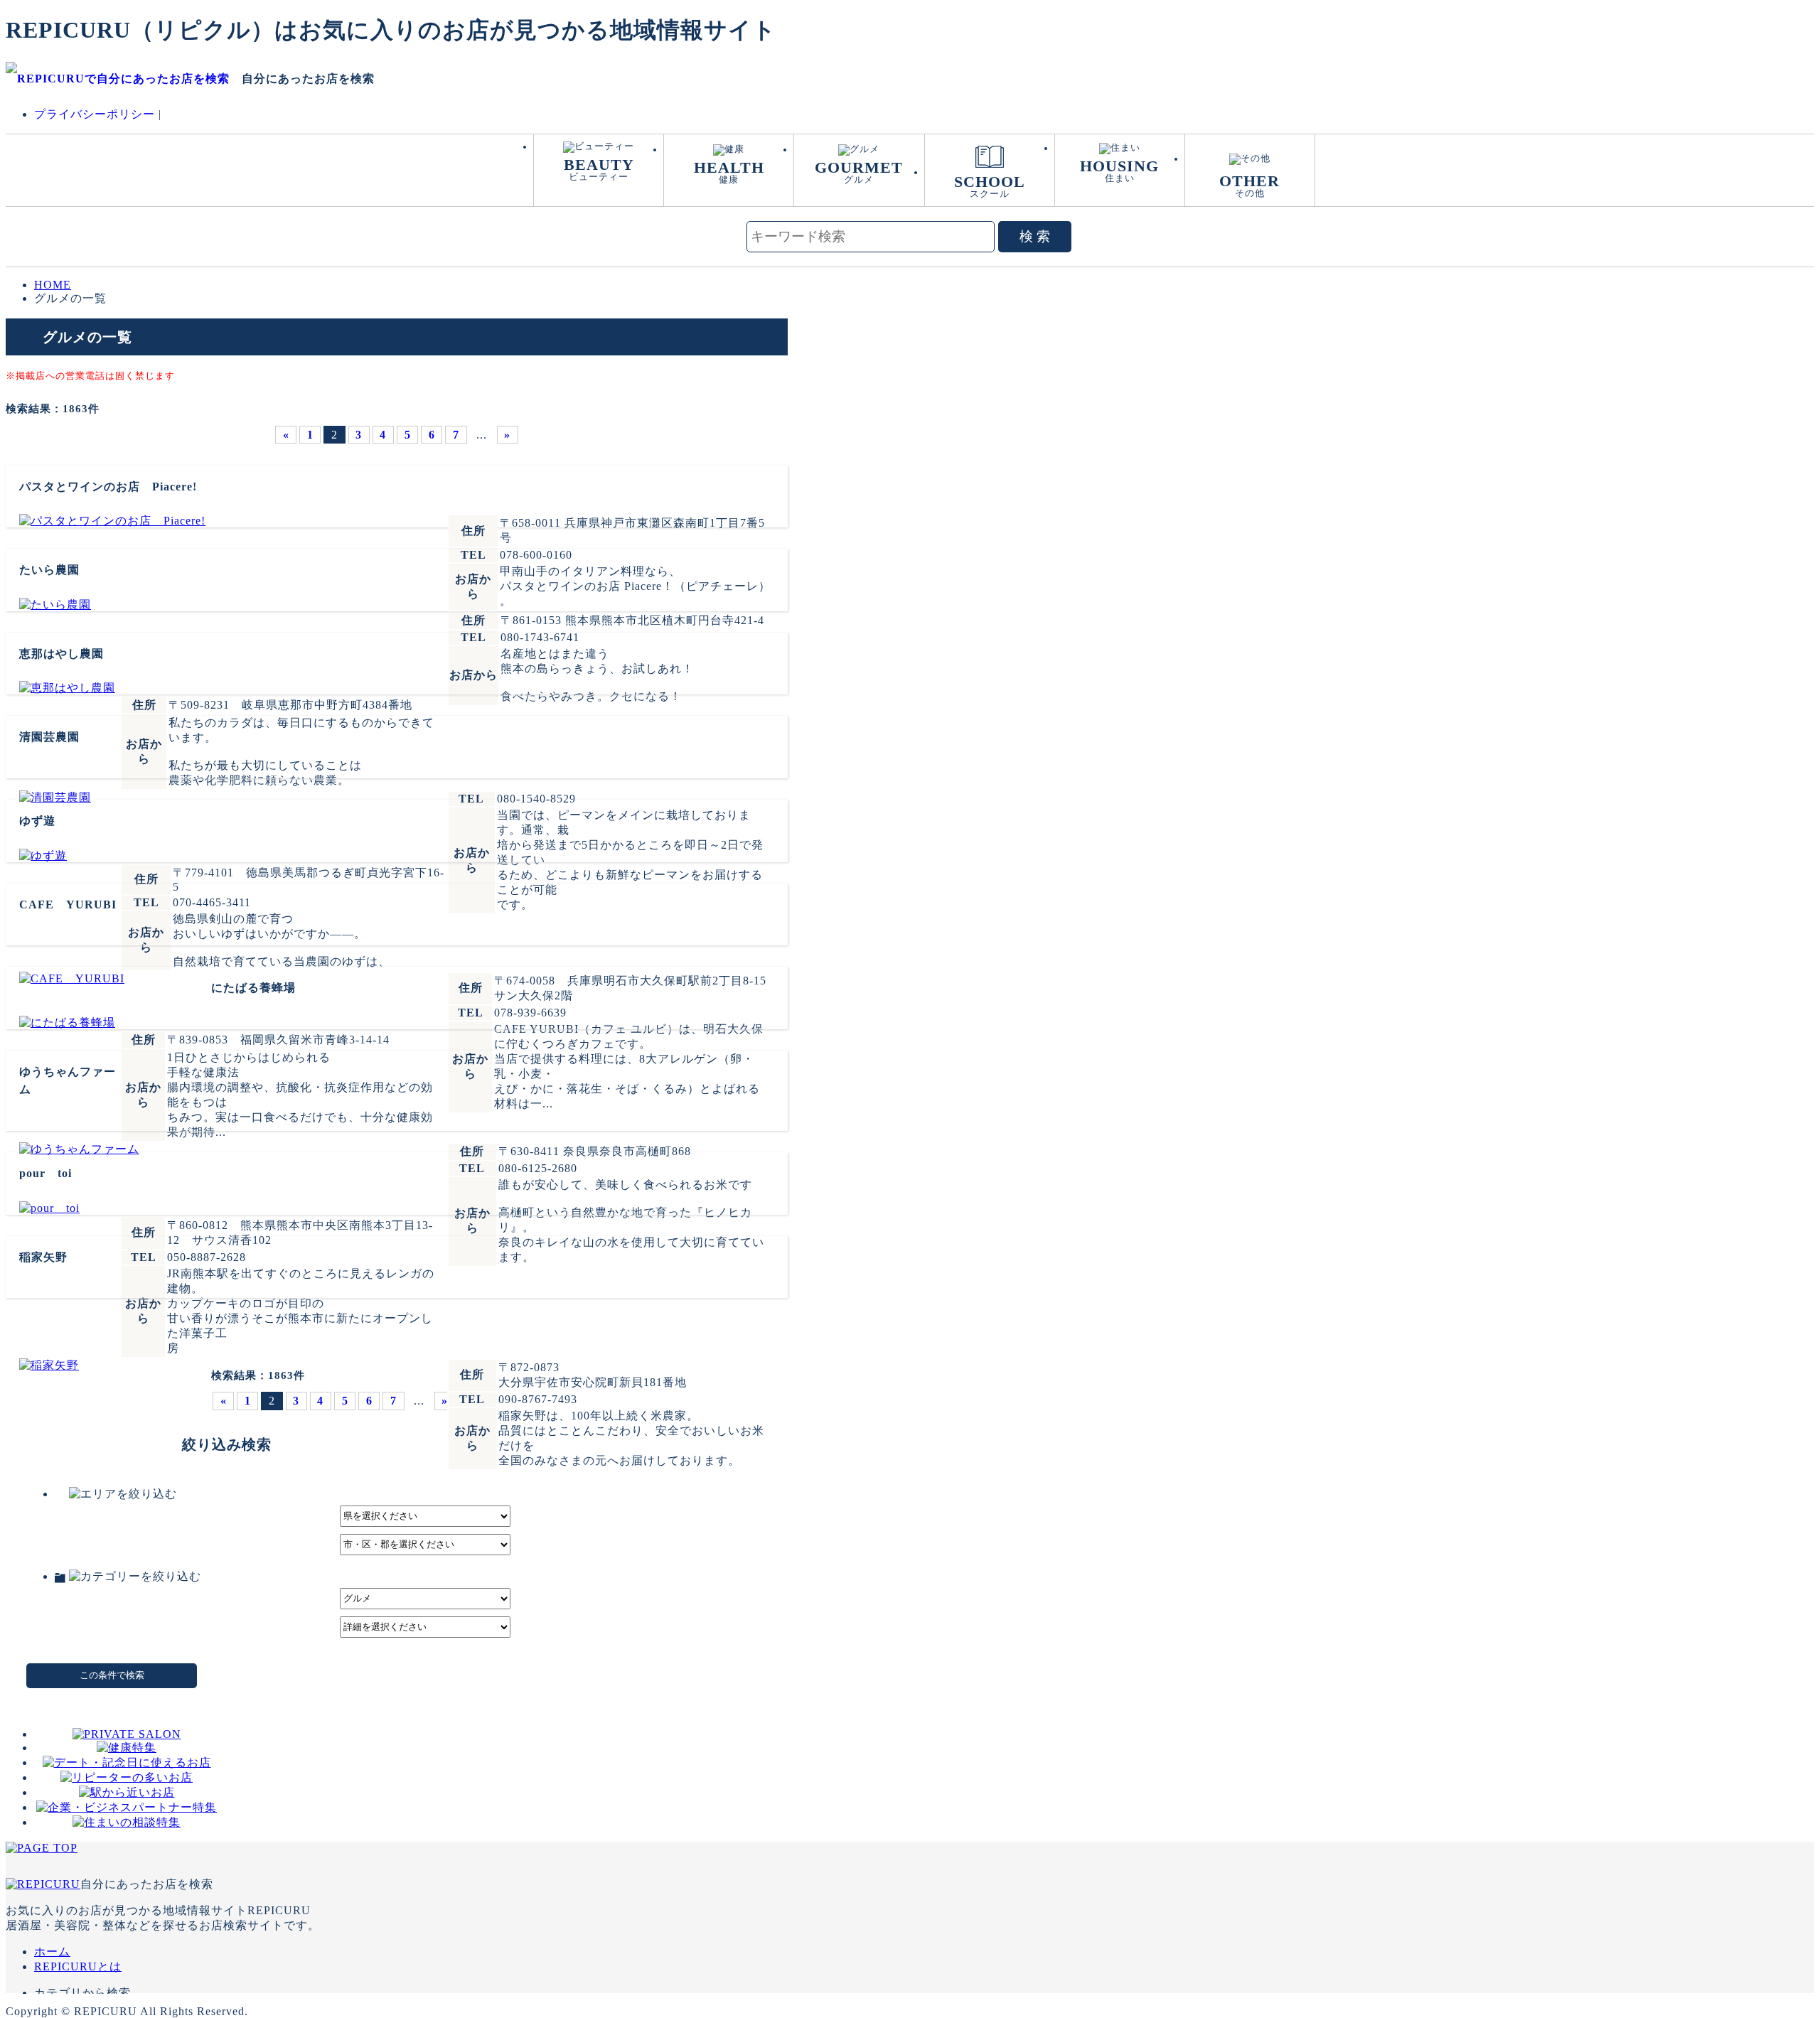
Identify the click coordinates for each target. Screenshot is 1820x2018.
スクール (990, 186)
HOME (53, 285)
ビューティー (599, 169)
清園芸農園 (49, 737)
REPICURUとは (78, 1966)
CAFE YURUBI (68, 905)
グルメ (859, 172)
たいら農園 (49, 570)
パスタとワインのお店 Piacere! (108, 487)
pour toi (45, 1173)
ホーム (52, 1952)
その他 (1249, 185)
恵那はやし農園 (61, 654)
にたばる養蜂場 (253, 988)
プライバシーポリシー (95, 114)
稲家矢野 (43, 1257)
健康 (729, 172)
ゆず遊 (37, 821)
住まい (1119, 170)
